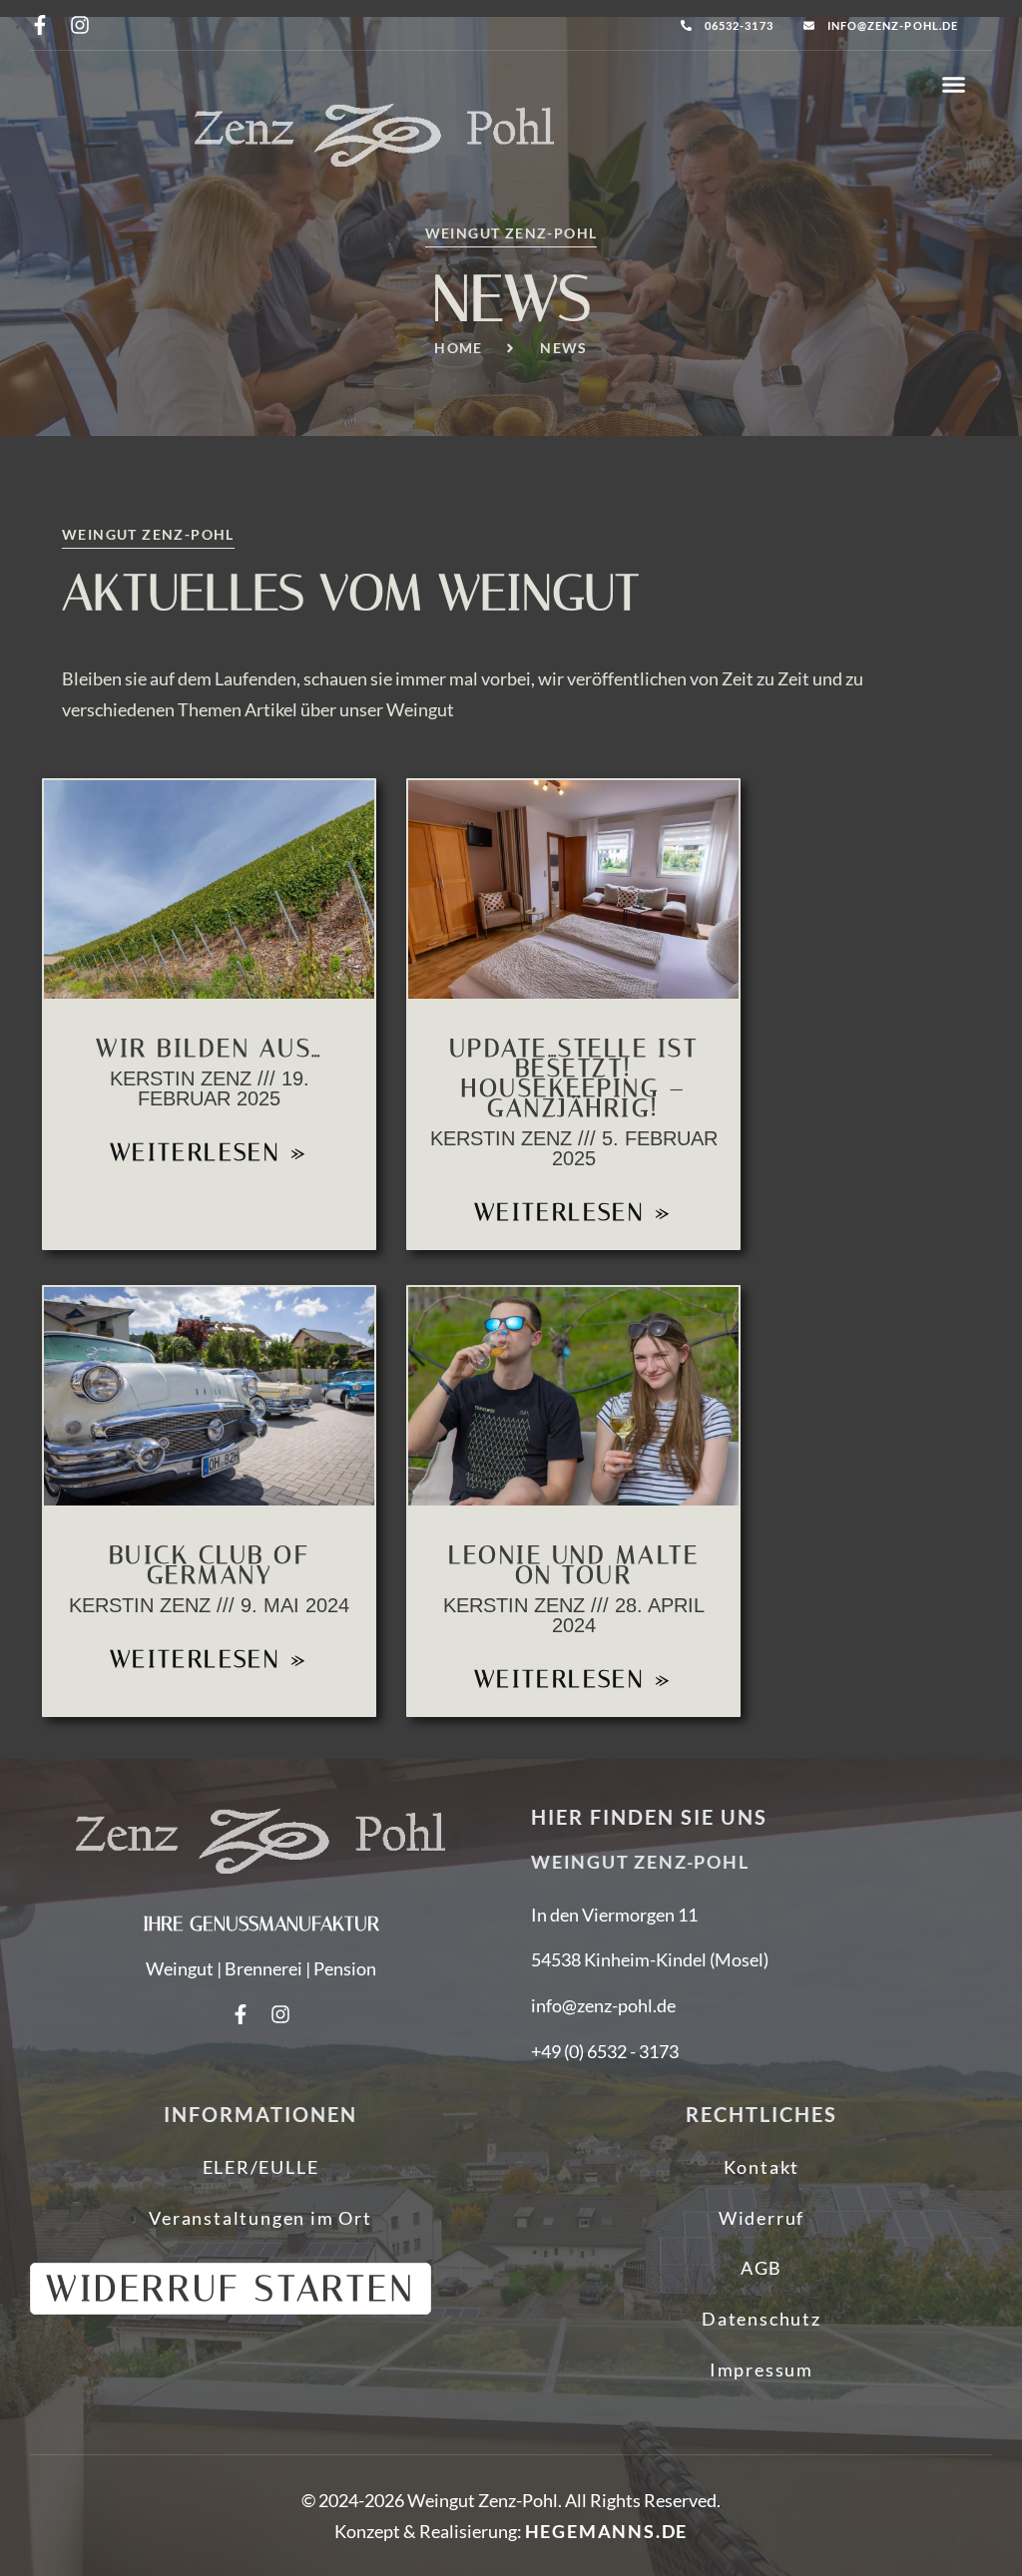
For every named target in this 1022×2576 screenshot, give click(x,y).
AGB (762, 2268)
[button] (954, 85)
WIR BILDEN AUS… (209, 1048)
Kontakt (762, 2167)
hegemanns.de (607, 2531)
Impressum (762, 2369)
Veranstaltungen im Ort (260, 2218)
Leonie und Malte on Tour (573, 1565)
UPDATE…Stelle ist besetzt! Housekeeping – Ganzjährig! (574, 1078)
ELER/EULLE (261, 2167)
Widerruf (762, 2218)
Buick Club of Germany (210, 1565)
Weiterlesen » (209, 1152)
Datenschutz (762, 2319)
